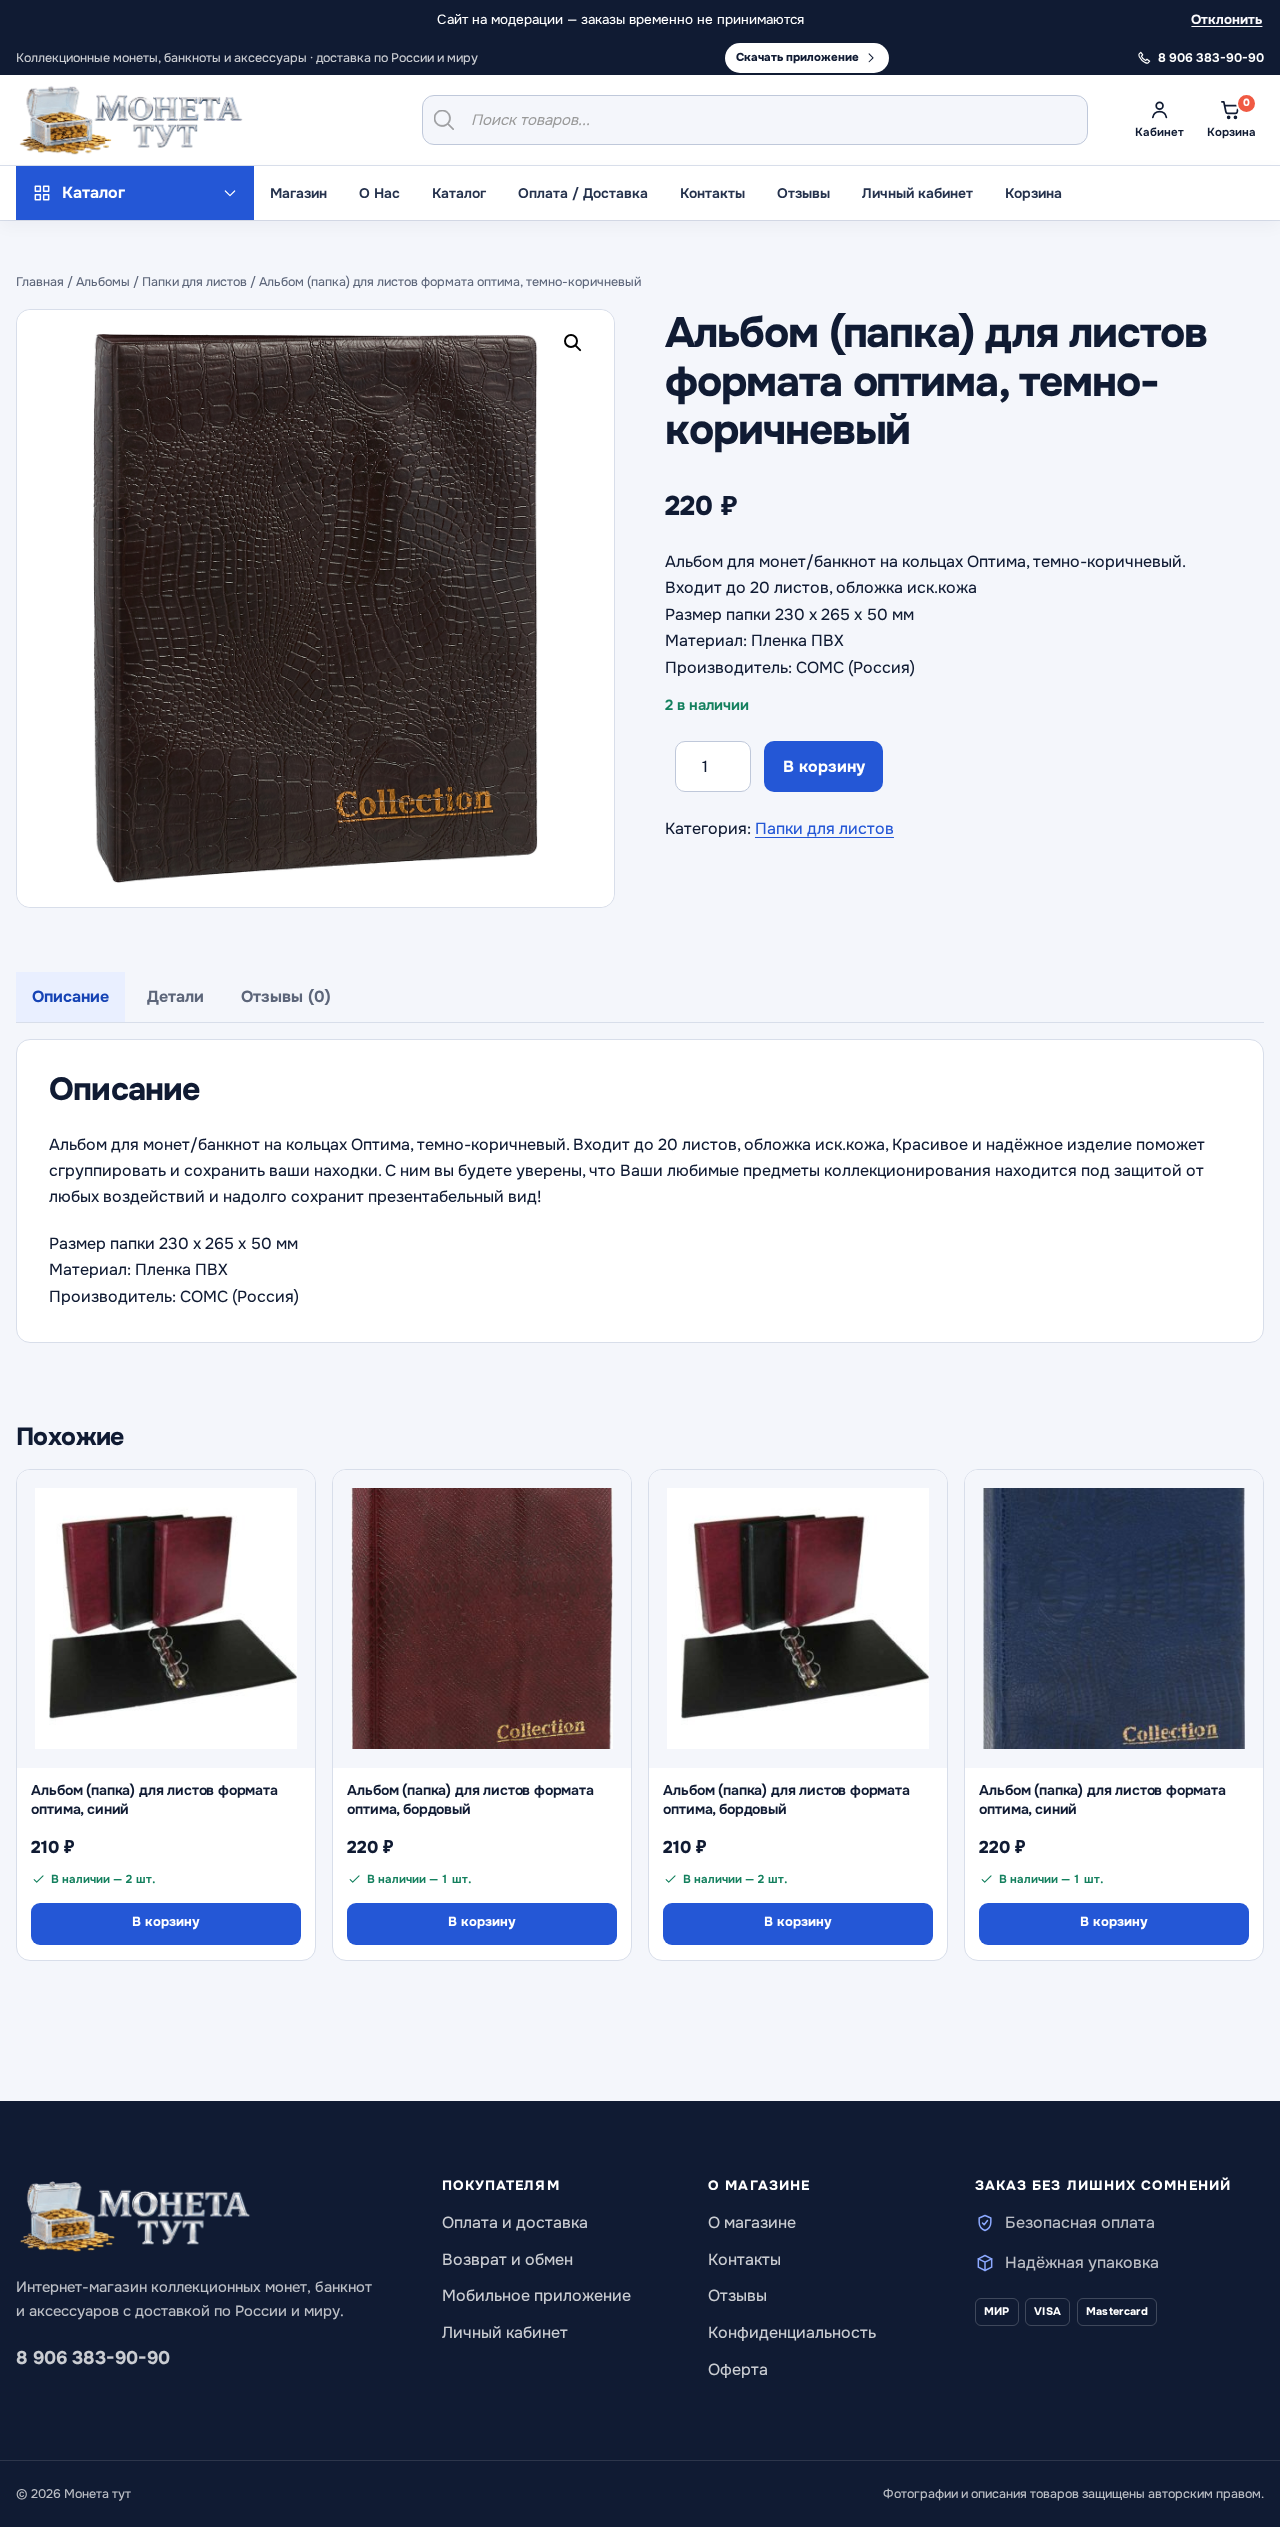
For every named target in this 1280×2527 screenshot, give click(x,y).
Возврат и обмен (507, 2259)
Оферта (738, 2369)
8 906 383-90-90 (93, 2358)
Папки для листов (194, 282)
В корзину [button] (165, 1921)
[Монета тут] (131, 120)
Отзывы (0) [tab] (286, 996)
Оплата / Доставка (583, 193)
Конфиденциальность (792, 2332)
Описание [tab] (70, 996)
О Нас (379, 193)
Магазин (298, 193)
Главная (40, 282)
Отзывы (803, 193)
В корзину (824, 766)
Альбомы (103, 282)
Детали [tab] (175, 996)
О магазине (752, 2222)
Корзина (1033, 193)
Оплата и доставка (515, 2222)
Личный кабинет (917, 193)
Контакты (712, 193)
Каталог (459, 193)
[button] (577, 347)
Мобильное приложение (536, 2295)
